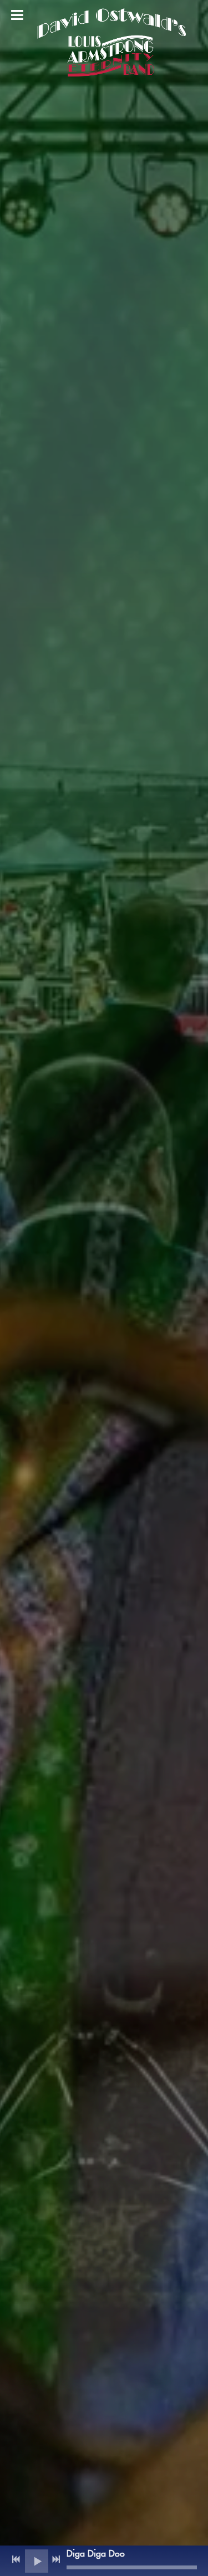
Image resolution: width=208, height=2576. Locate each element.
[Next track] (56, 2559)
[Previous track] (16, 2559)
